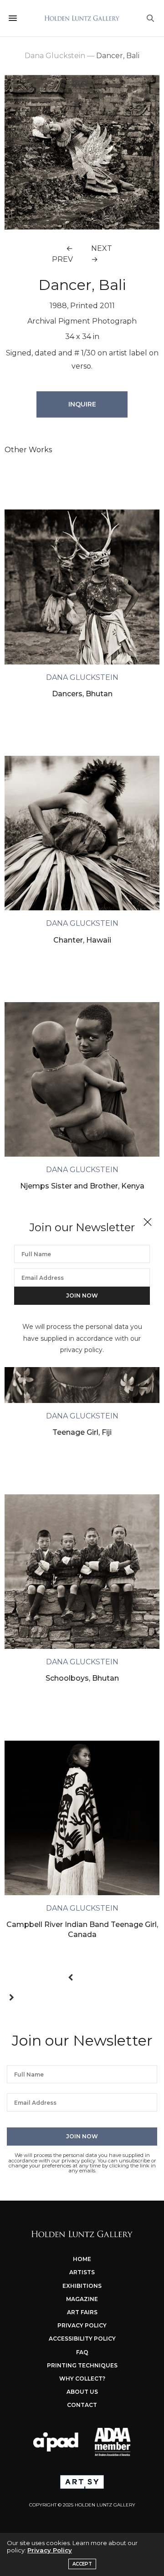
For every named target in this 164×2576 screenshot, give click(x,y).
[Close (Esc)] (148, 1223)
